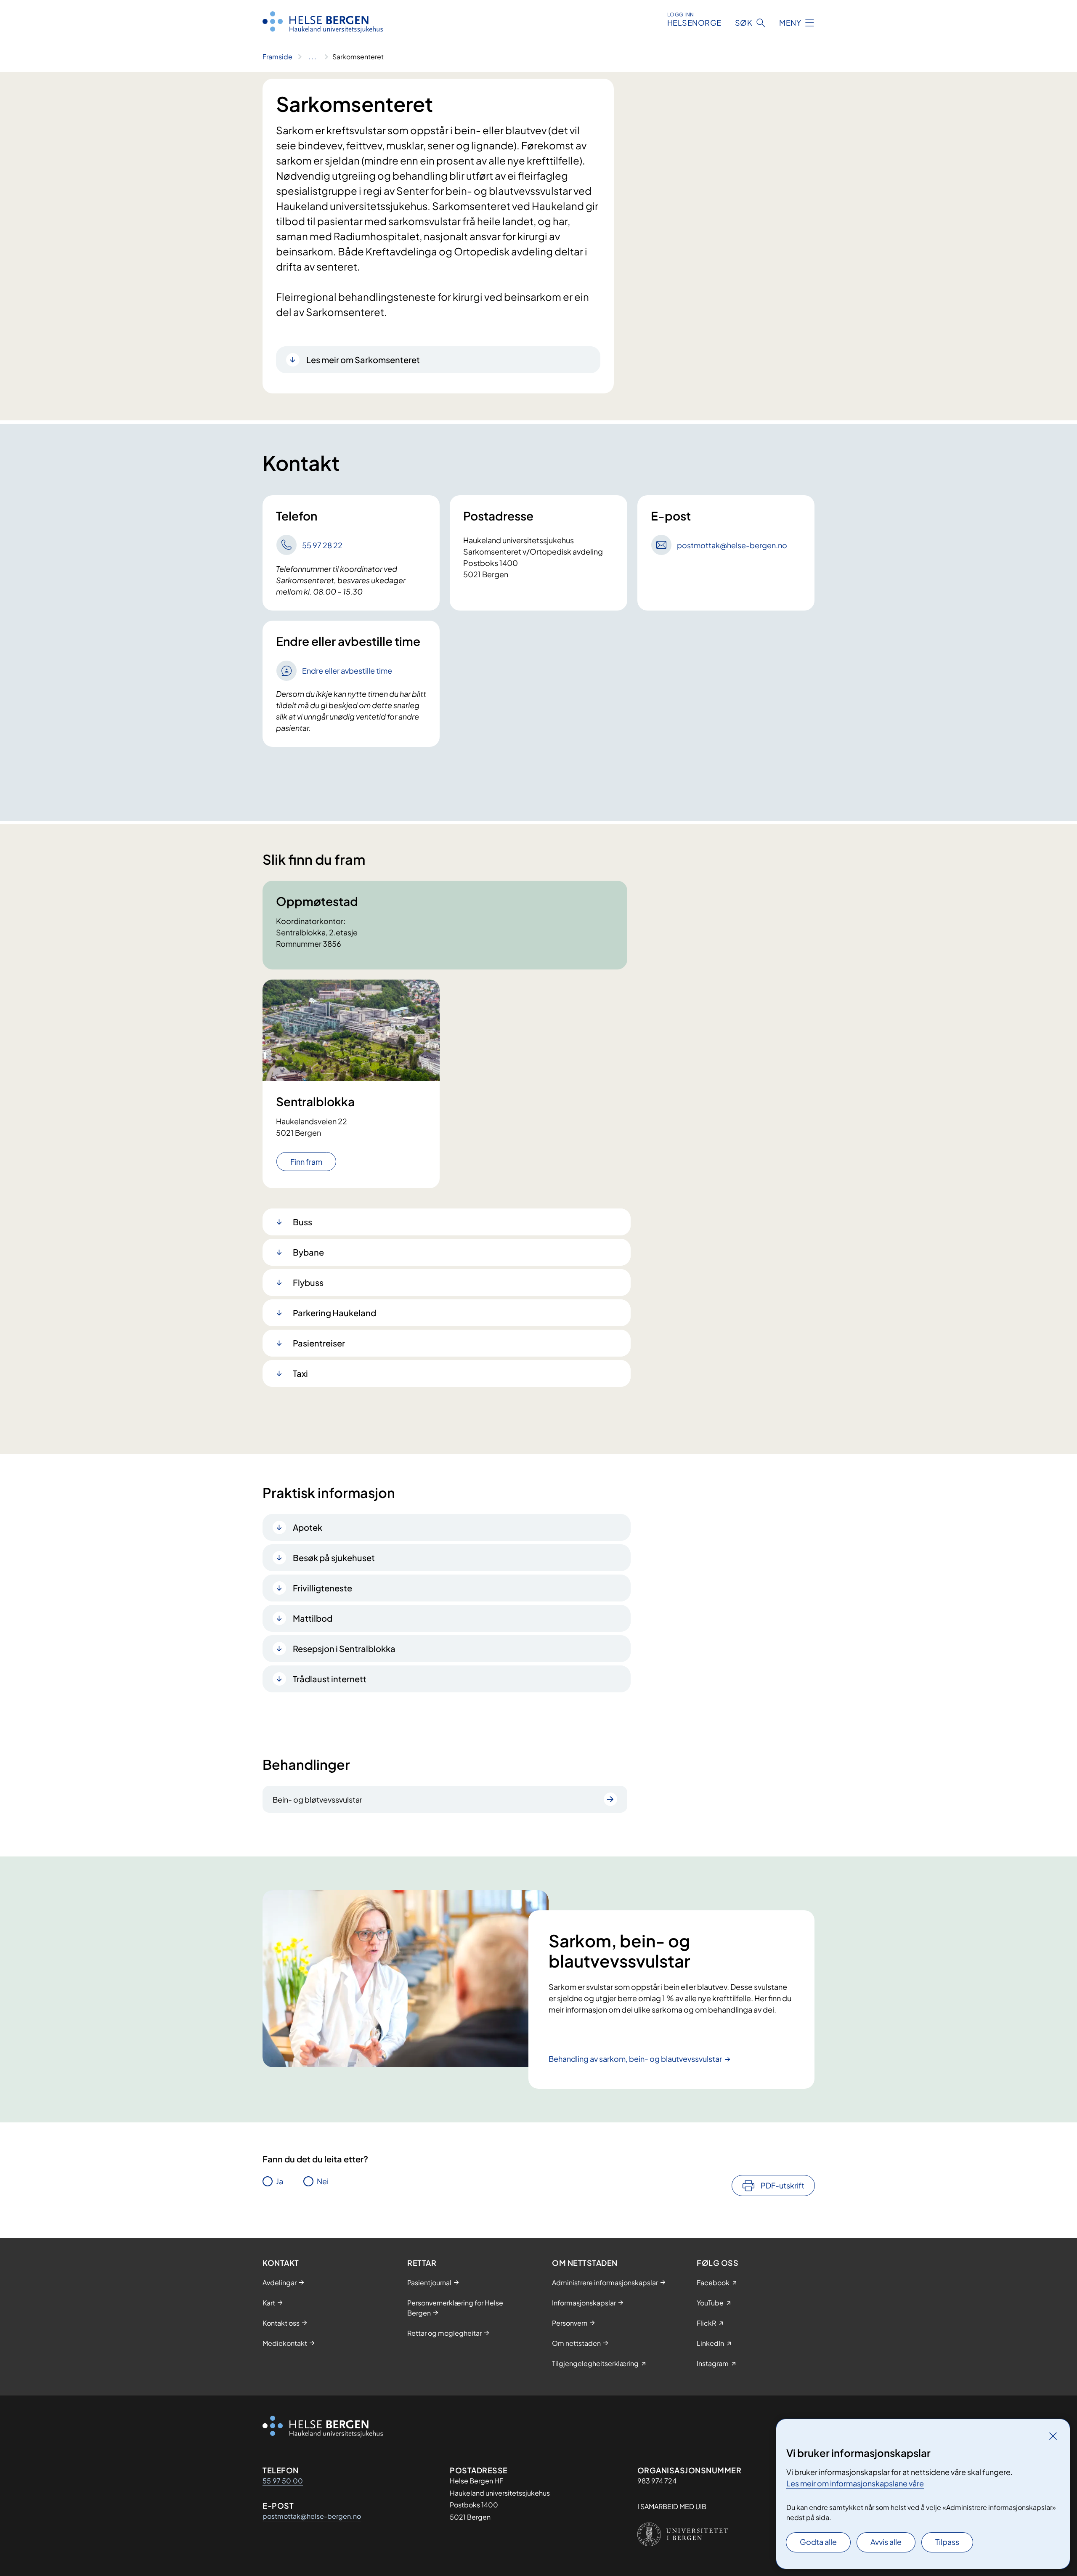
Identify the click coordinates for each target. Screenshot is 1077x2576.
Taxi (300, 1373)
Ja (280, 2181)
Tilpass (947, 2542)
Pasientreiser (319, 1343)
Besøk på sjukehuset (334, 1558)
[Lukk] (1053, 2436)
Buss (302, 1222)
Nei (323, 2181)
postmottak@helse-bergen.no (312, 2516)
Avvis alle (886, 2542)
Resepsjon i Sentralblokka (344, 1648)
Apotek (308, 1527)
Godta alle (818, 2542)
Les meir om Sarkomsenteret (363, 360)
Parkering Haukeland (334, 1313)
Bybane (308, 1252)
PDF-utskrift (783, 2185)
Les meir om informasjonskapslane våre (855, 2483)
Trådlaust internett (330, 1679)
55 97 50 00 (283, 2481)
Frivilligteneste (322, 1588)
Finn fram (306, 1162)
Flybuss (308, 1282)
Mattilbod (313, 1618)
